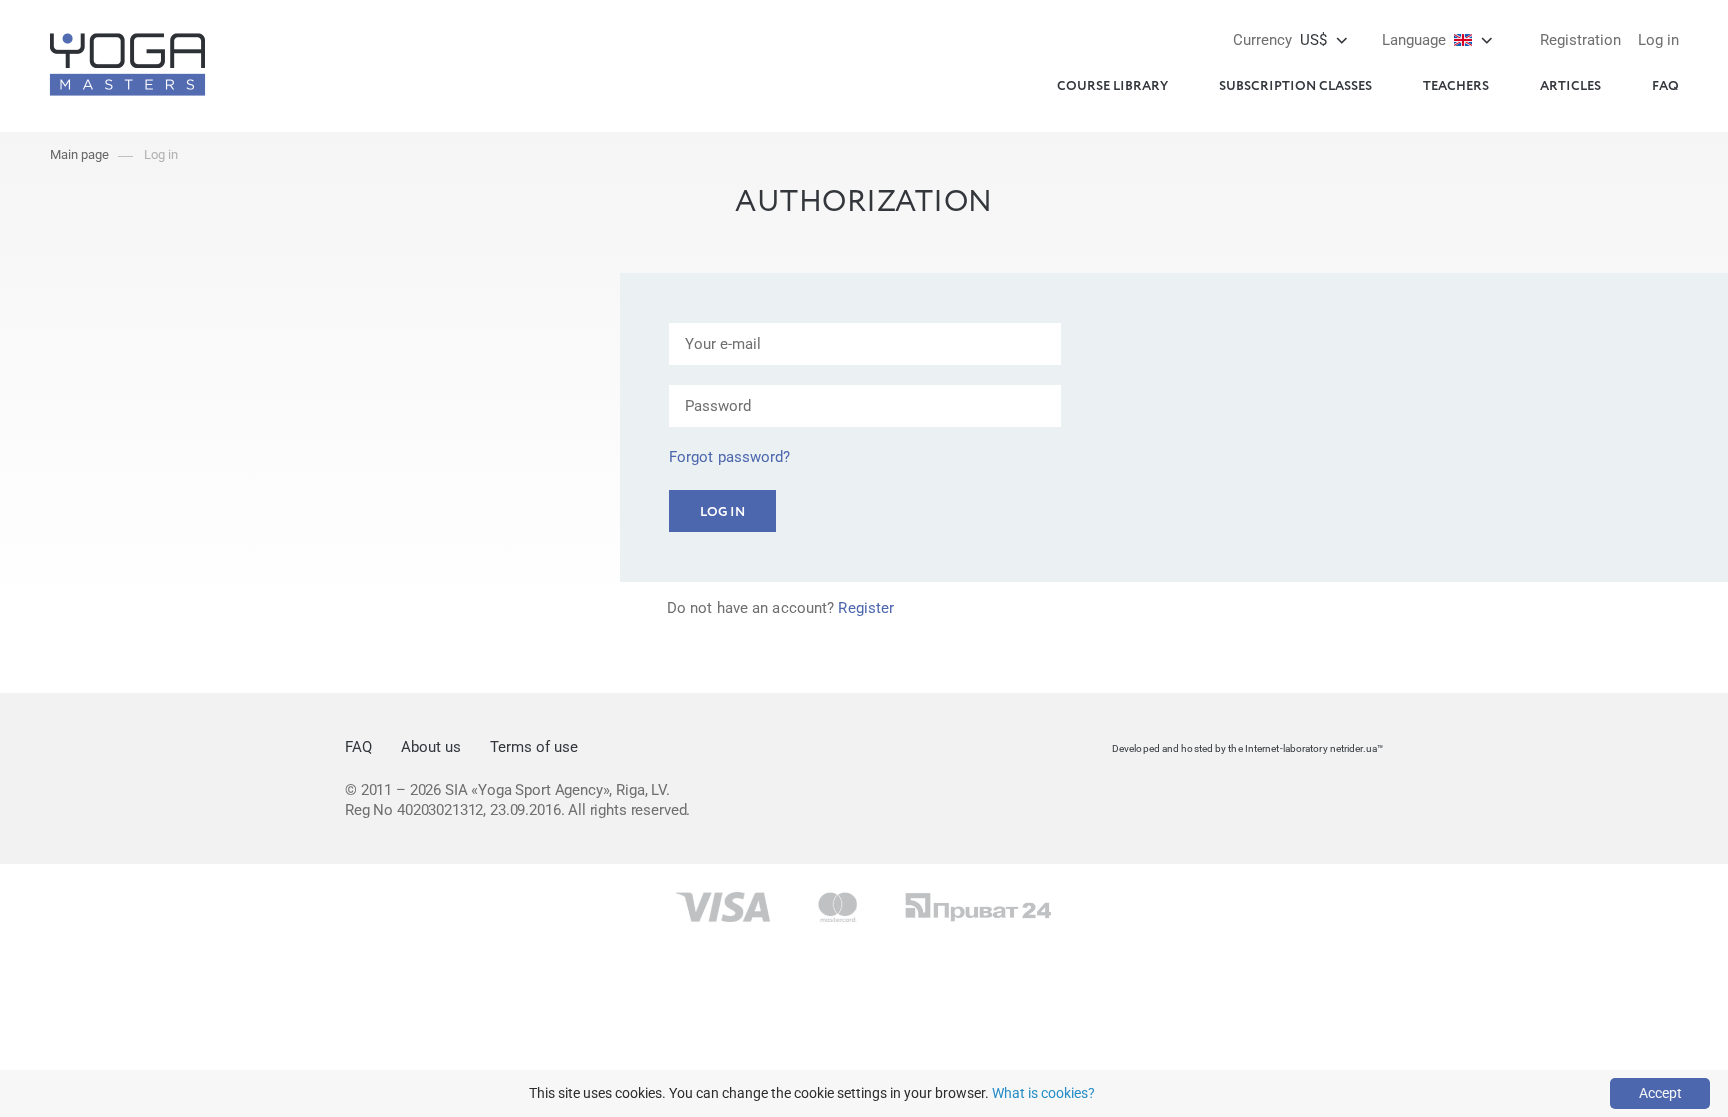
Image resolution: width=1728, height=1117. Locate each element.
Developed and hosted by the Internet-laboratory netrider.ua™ (1247, 748)
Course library (1112, 86)
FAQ (1665, 86)
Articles (1570, 86)
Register (866, 608)
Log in (1658, 40)
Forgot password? (730, 457)
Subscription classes (1295, 86)
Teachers (1456, 86)
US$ (1280, 40)
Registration (1580, 40)
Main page (79, 154)
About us (431, 747)
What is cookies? (1043, 1093)
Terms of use (534, 747)
